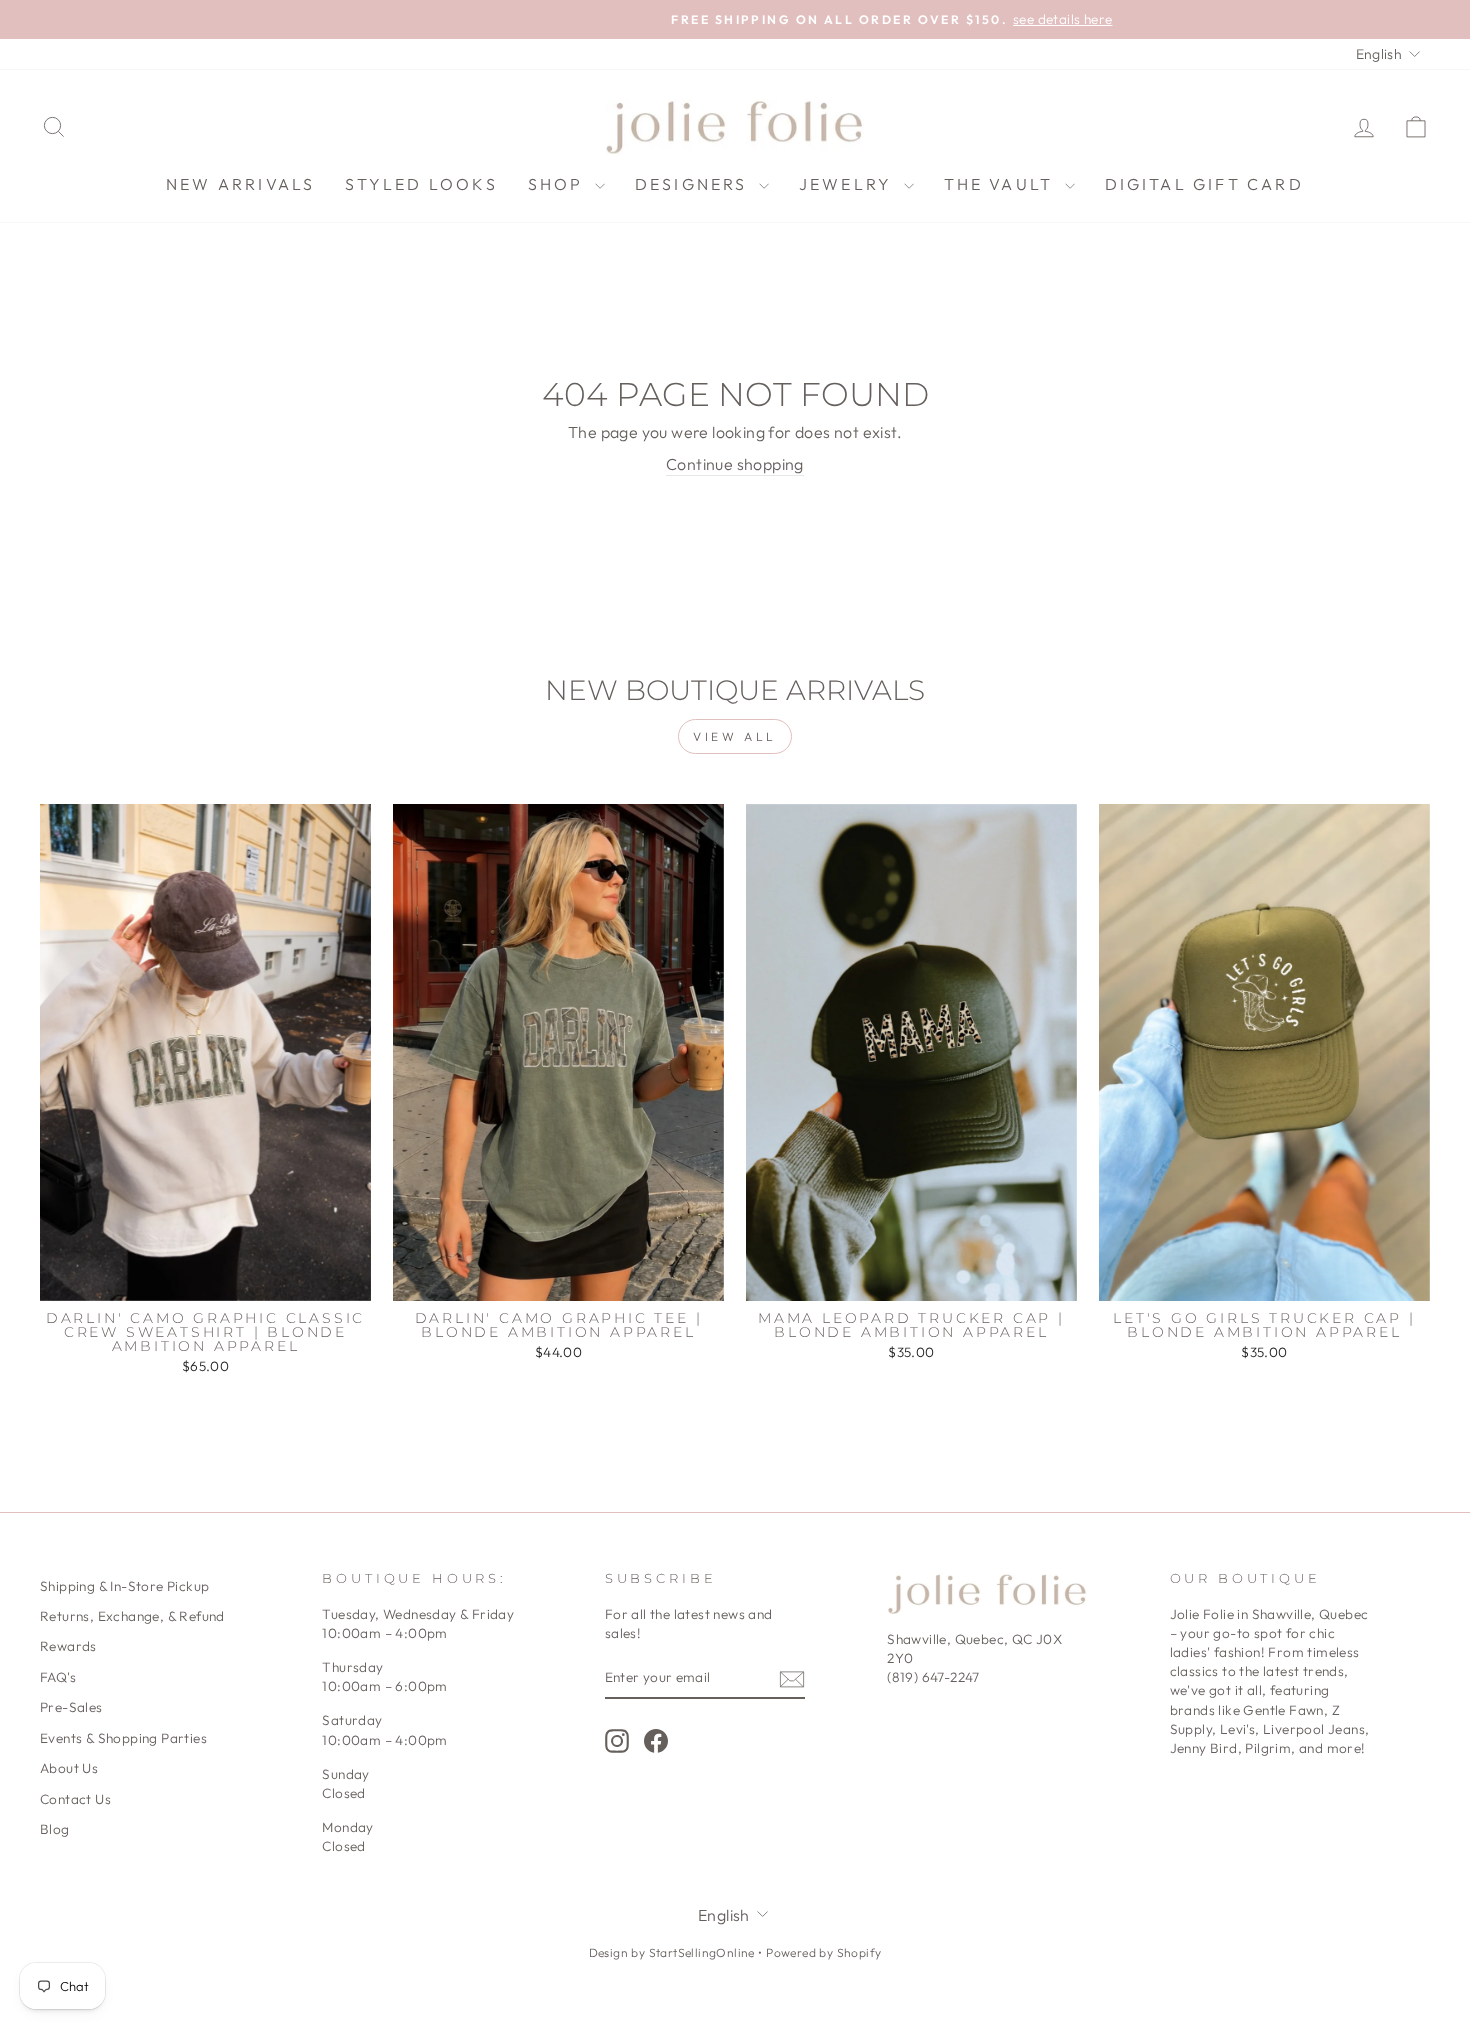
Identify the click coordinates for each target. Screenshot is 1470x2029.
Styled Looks (421, 184)
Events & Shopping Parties (123, 1738)
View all (735, 736)
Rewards (68, 1646)
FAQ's (58, 1677)
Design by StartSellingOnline (674, 1952)
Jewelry (849, 184)
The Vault (1002, 184)
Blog (55, 1829)
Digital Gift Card (1204, 184)
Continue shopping (735, 464)
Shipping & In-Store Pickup (124, 1586)
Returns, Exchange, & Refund (132, 1616)
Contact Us (75, 1799)
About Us (69, 1768)
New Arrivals (240, 184)
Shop (559, 184)
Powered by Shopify (823, 1952)
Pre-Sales (71, 1707)
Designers (694, 184)
